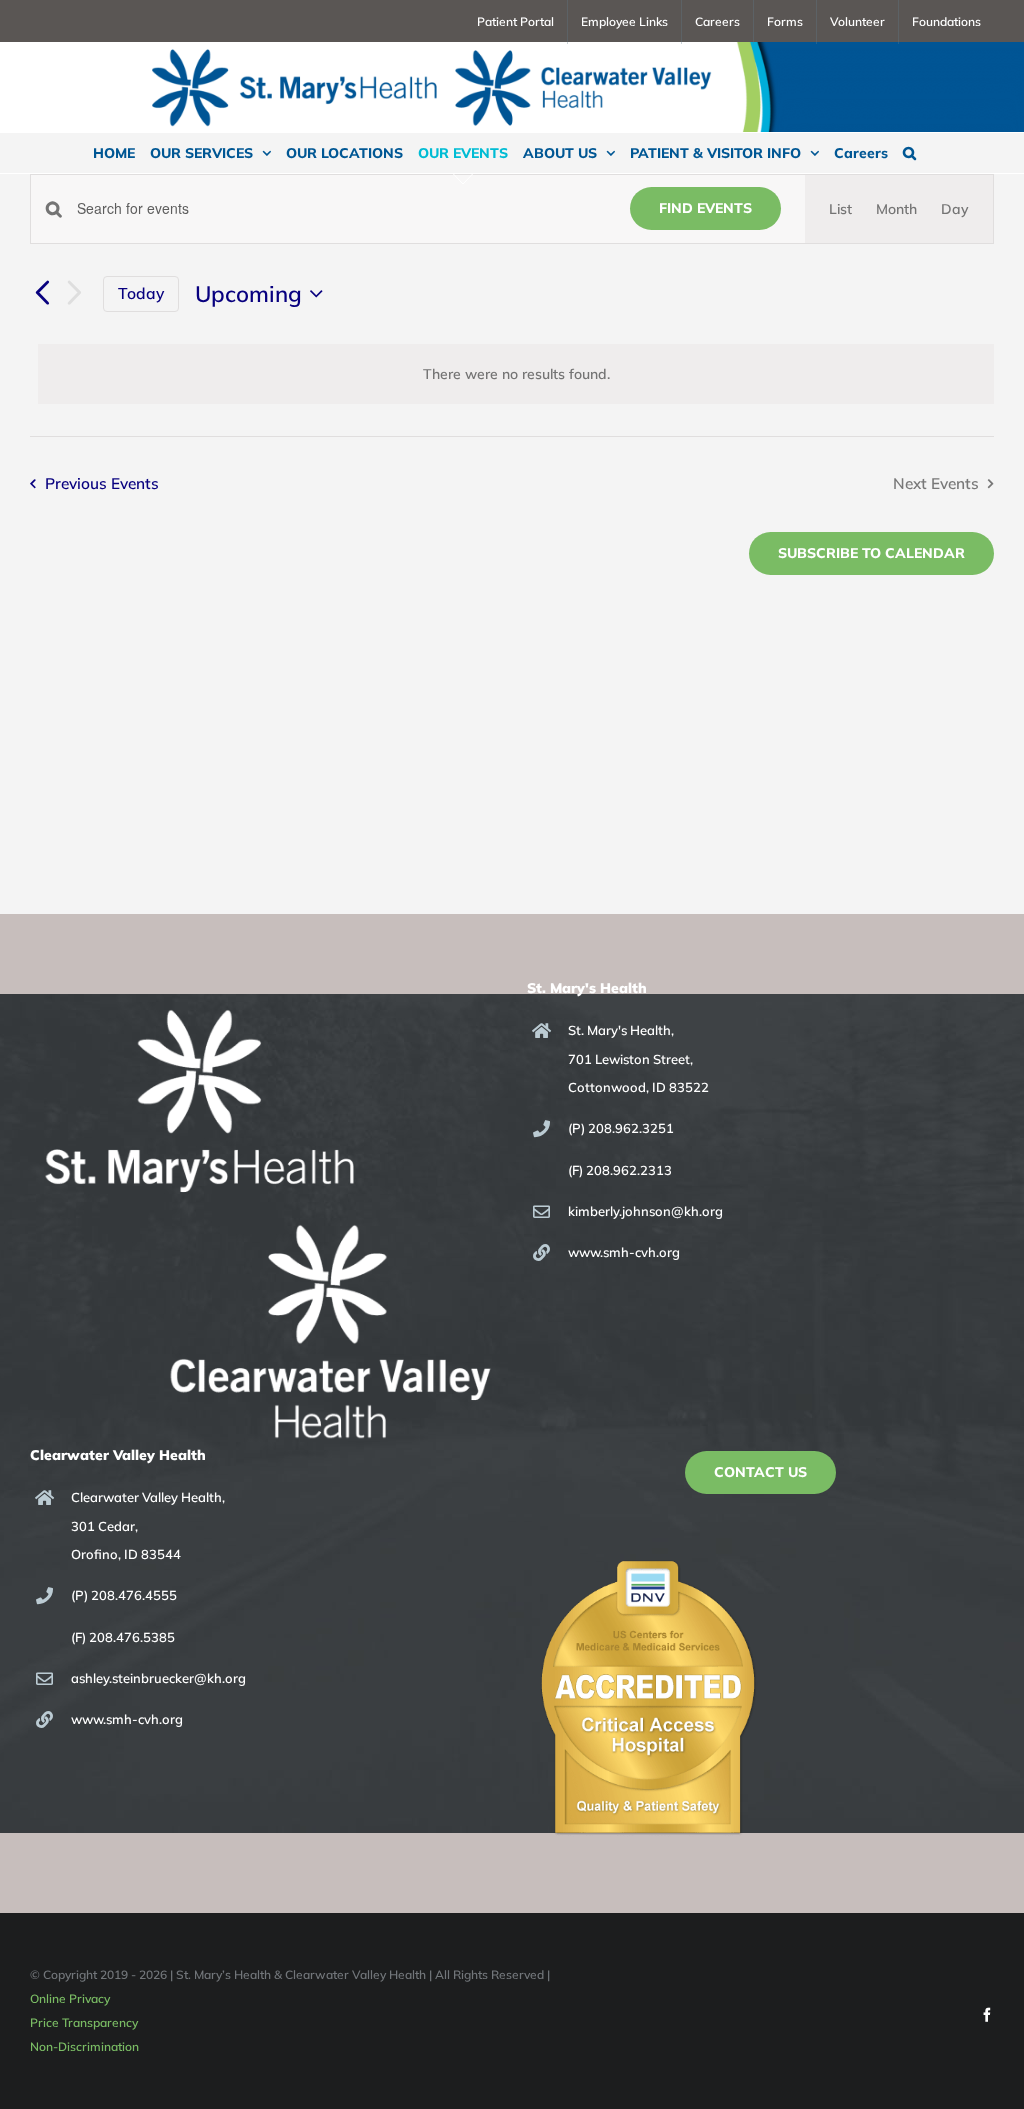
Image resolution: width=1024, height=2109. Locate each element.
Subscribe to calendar (871, 553)
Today (141, 293)
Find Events (705, 208)
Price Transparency (84, 2022)
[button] (909, 153)
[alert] (516, 374)
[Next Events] (75, 293)
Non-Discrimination (84, 2046)
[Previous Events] (42, 294)
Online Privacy (70, 1998)
